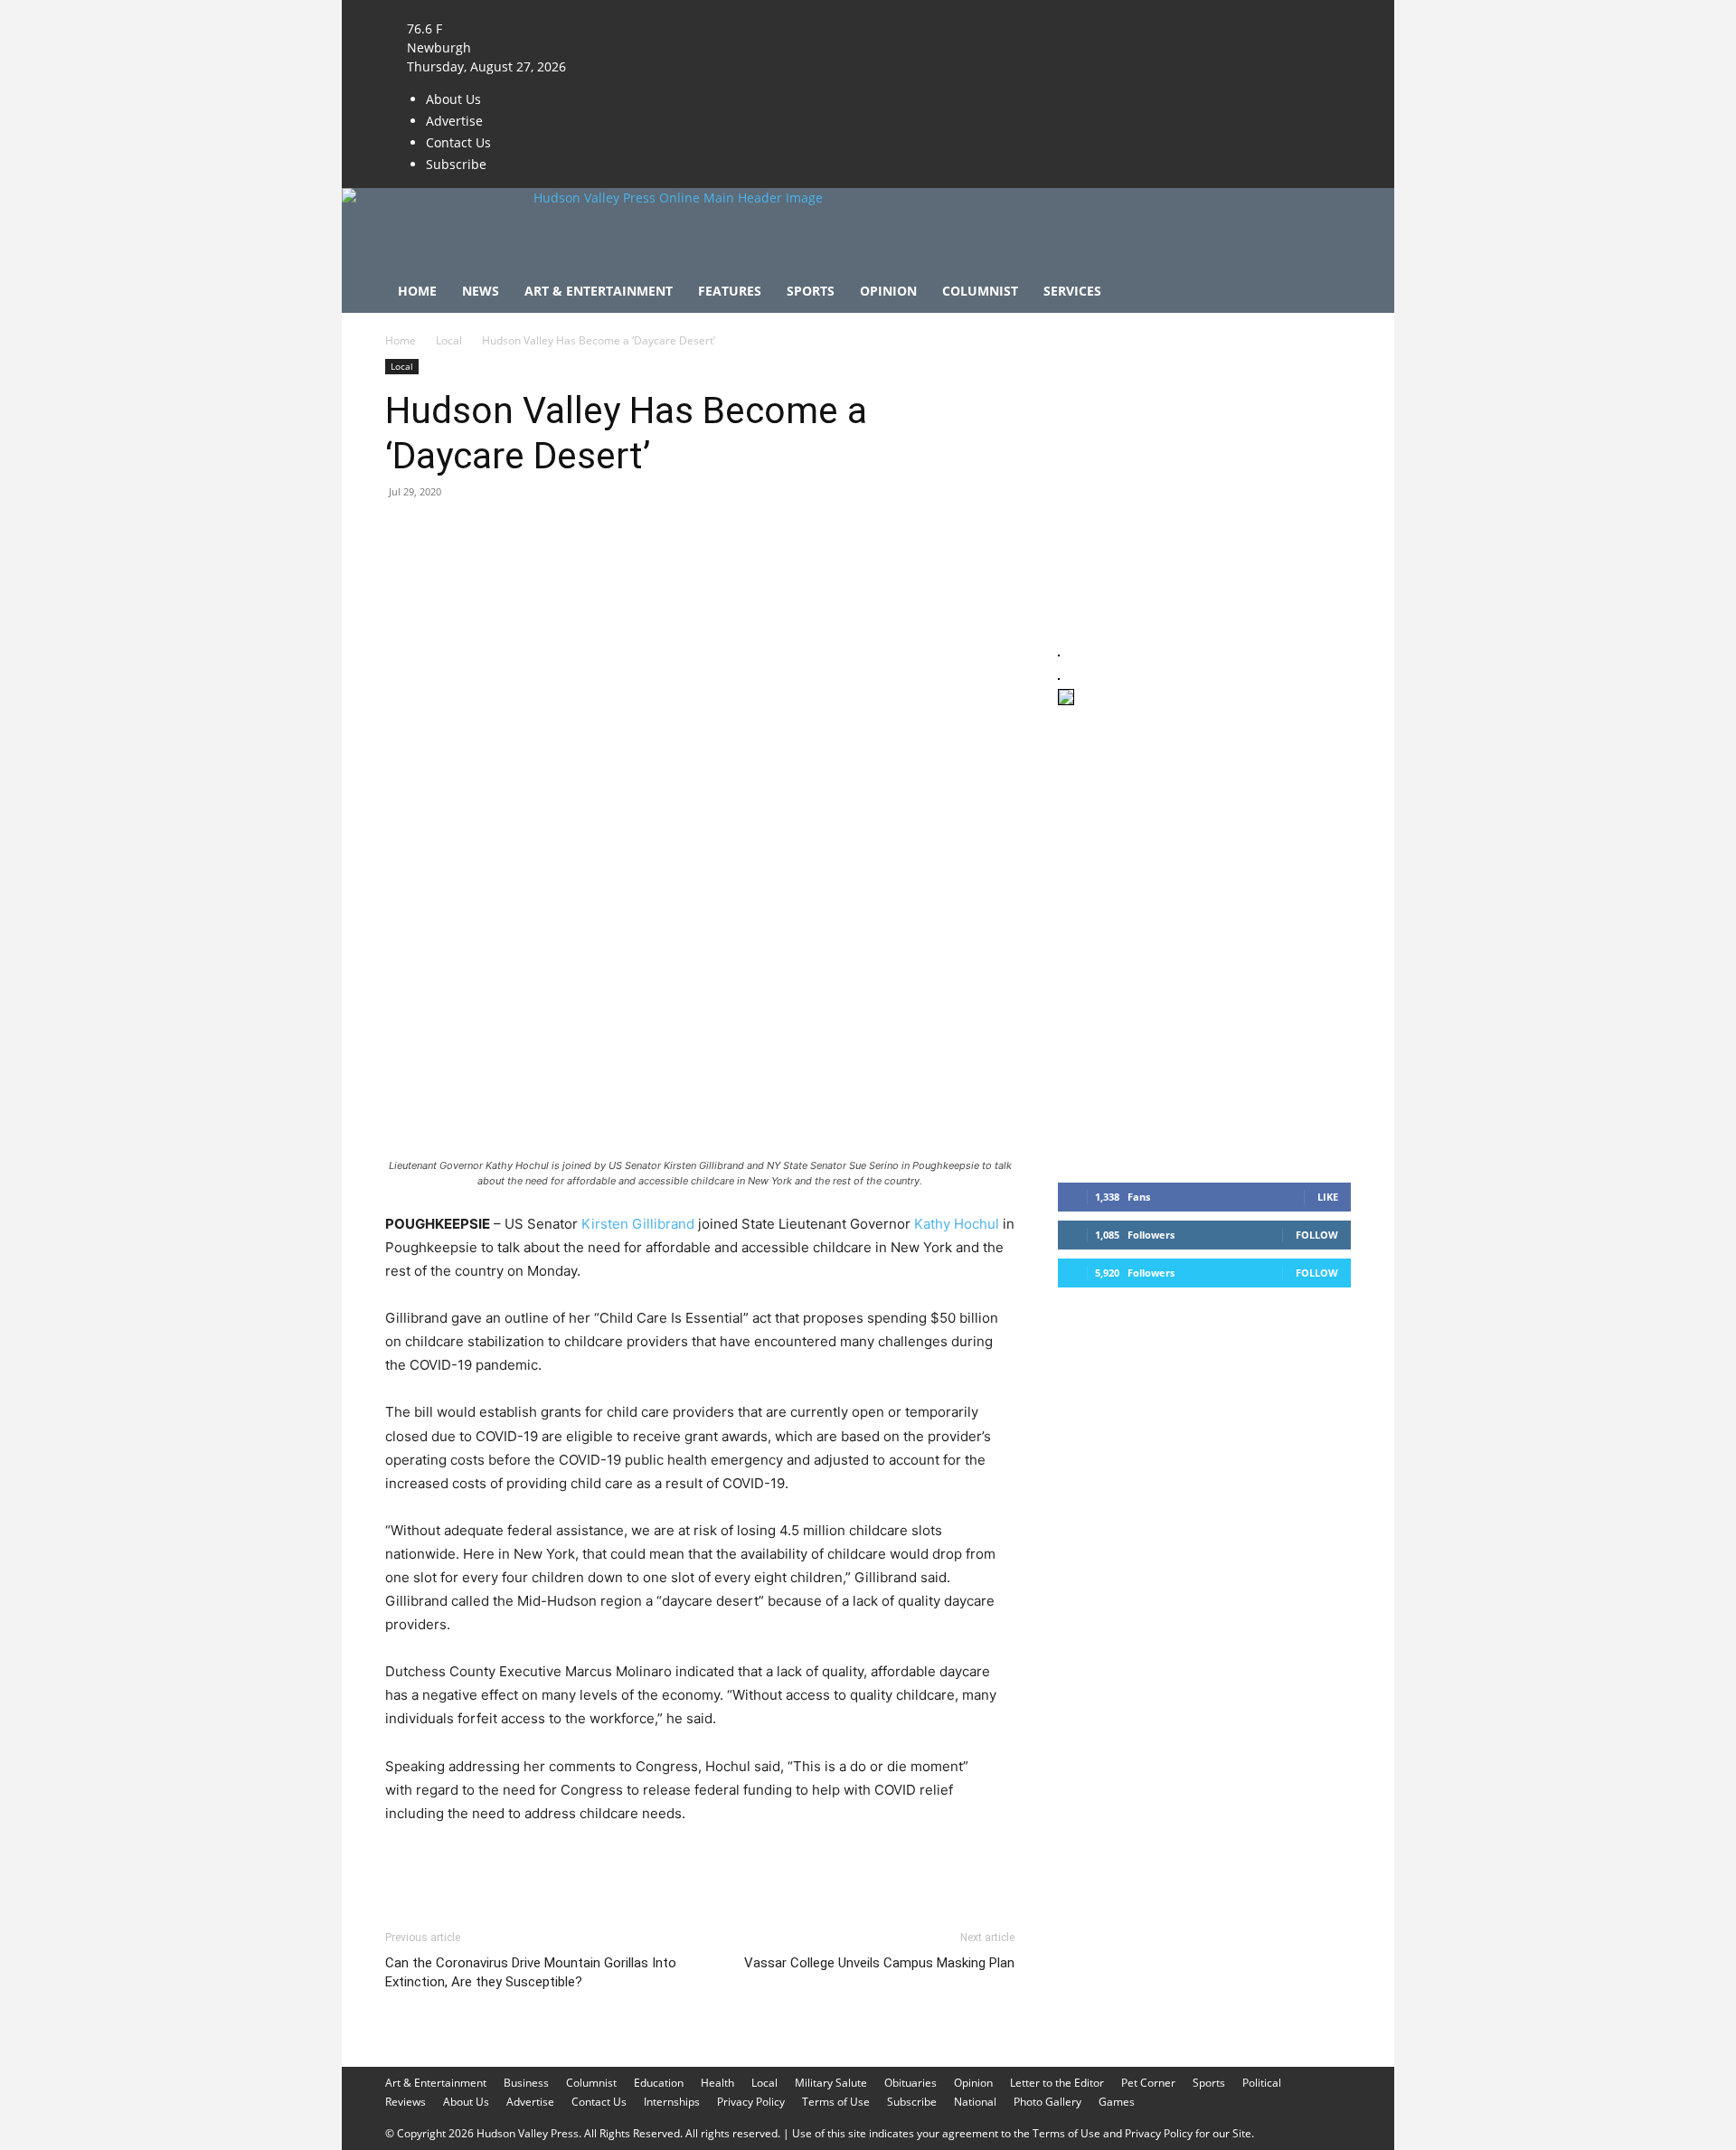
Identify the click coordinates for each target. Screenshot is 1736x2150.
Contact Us (458, 142)
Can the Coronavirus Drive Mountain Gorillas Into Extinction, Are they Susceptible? (531, 1972)
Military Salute (831, 2083)
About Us (453, 99)
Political (1262, 2083)
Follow (1317, 1235)
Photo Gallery (1047, 2102)
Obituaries (910, 2083)
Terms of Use (836, 2102)
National (975, 2102)
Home (417, 291)
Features (730, 291)
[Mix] (653, 533)
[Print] (611, 533)
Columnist (980, 291)
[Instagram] (630, 9)
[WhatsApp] (528, 533)
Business (526, 2083)
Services (1072, 291)
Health (717, 2083)
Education (659, 2083)
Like (1328, 1197)
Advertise (454, 121)
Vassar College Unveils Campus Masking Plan (879, 1963)
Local (449, 340)
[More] (737, 533)
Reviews (406, 2102)
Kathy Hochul (957, 1224)
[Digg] (694, 533)
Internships (672, 2102)
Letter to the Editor (1057, 2083)
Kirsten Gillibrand (638, 1224)
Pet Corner (1148, 2083)
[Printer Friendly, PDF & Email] (927, 1862)
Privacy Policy (751, 2102)
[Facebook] (616, 9)
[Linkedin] (570, 533)
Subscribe (456, 164)
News (481, 291)
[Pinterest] (486, 533)
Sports (811, 291)
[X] (642, 9)
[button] (1329, 292)
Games (1117, 2102)
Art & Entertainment (599, 291)
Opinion (888, 291)
